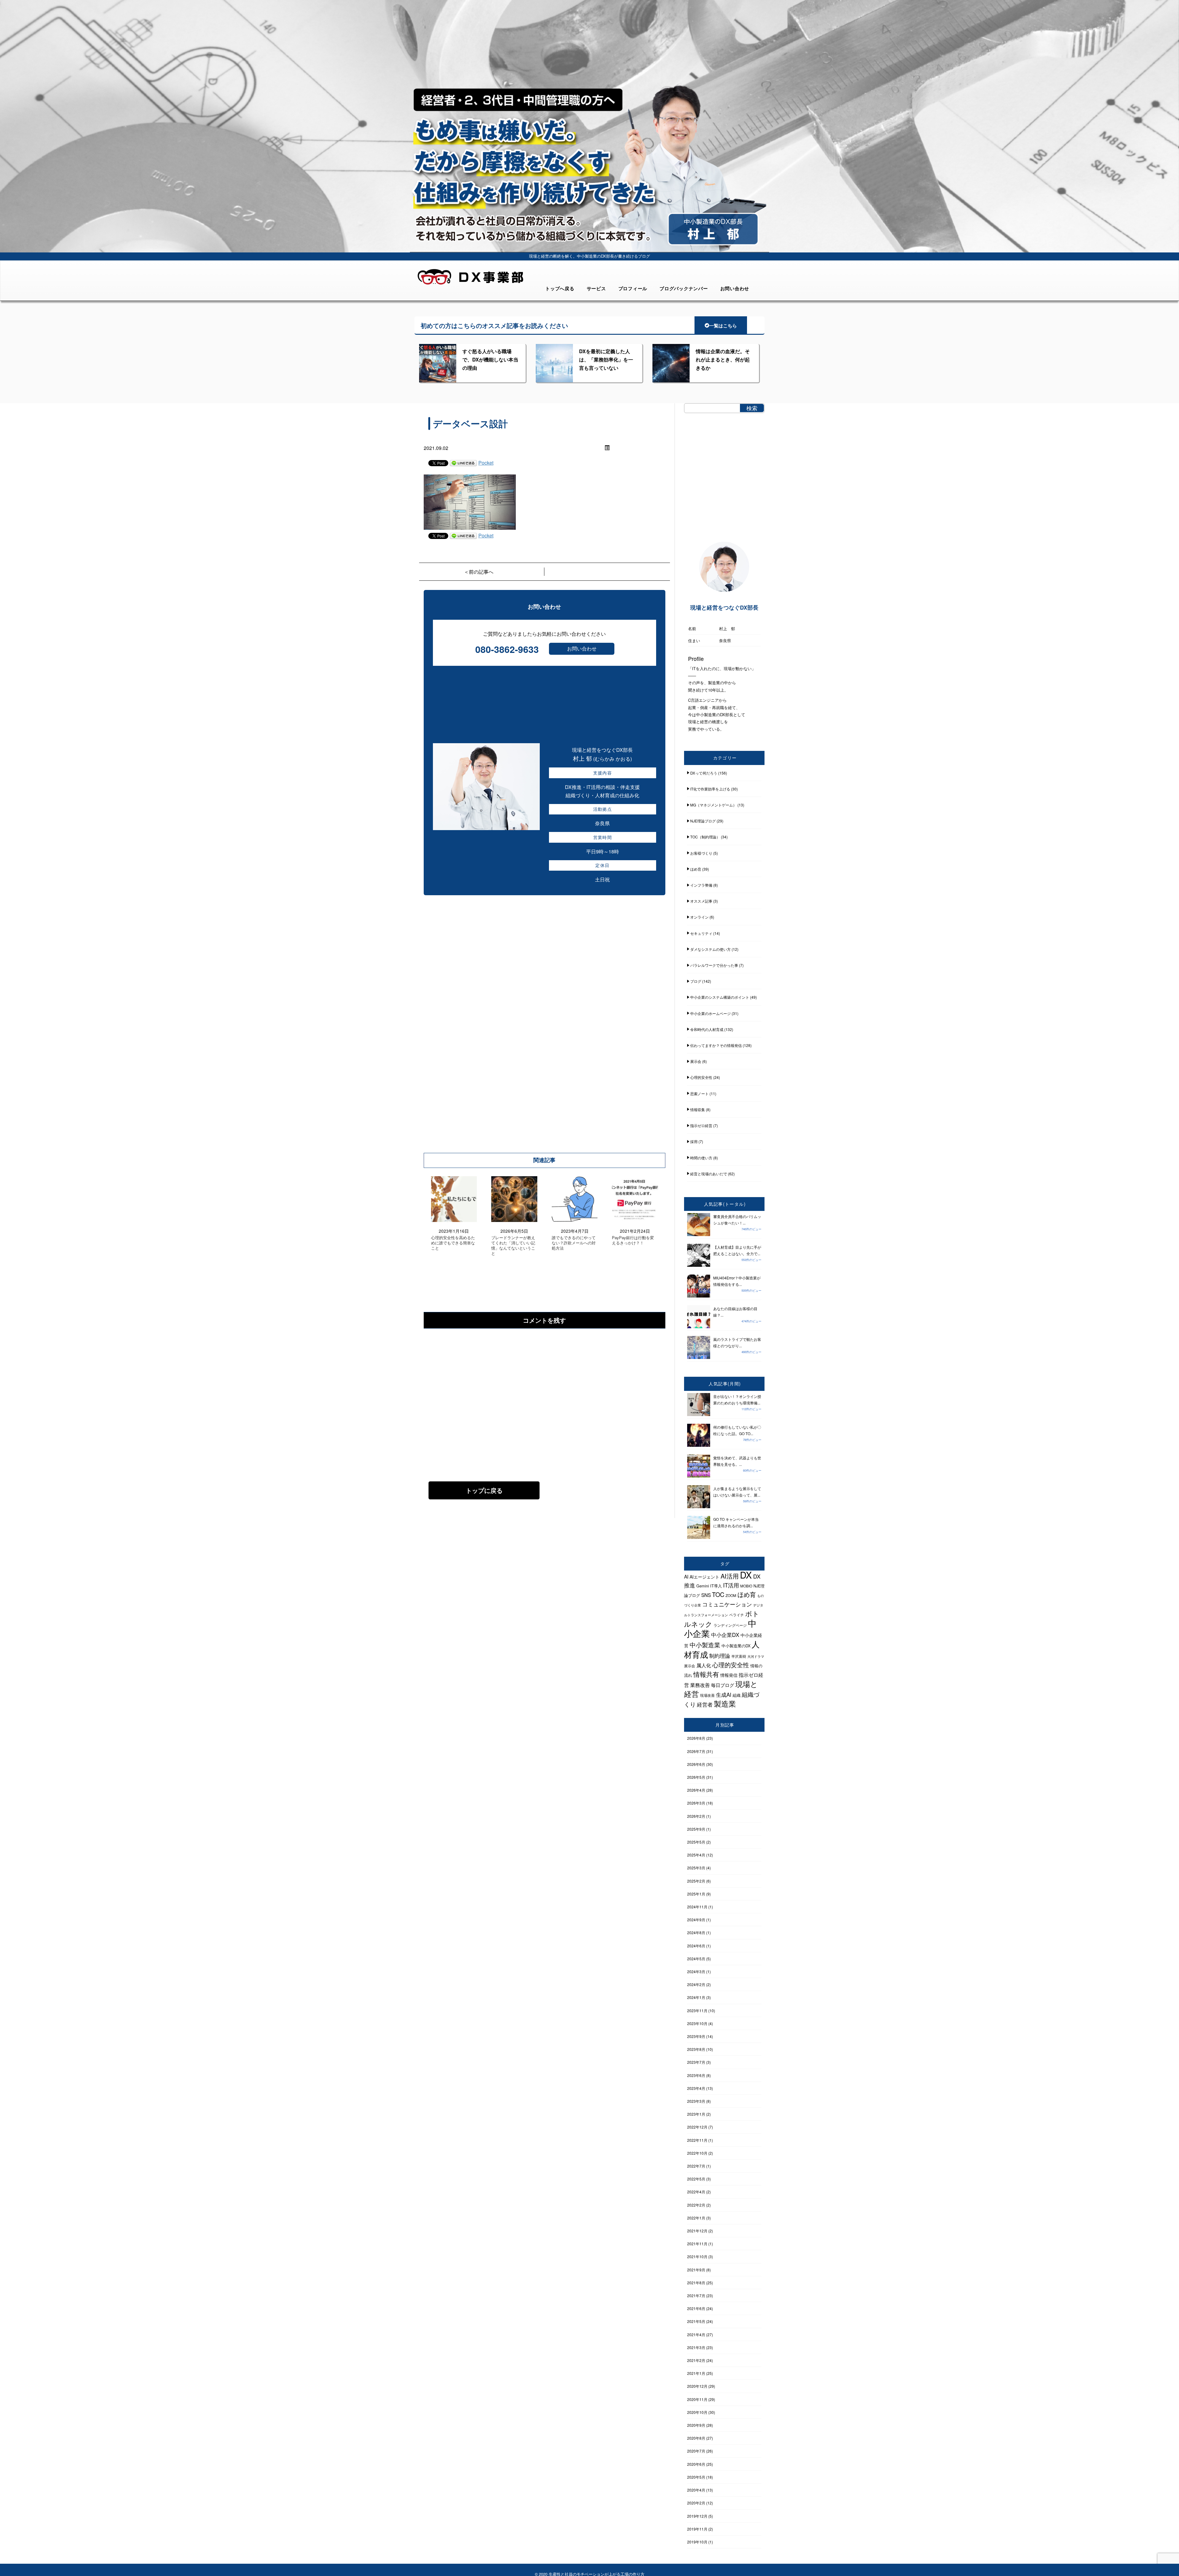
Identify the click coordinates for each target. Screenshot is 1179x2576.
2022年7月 (696, 2166)
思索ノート (699, 1093)
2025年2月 (696, 1881)
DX (746, 1575)
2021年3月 (696, 2347)
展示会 (696, 1061)
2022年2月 (696, 2205)
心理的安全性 (701, 1077)
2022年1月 (696, 2218)
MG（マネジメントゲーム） (713, 805)
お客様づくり (701, 853)
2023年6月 (696, 2075)
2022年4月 (696, 2192)
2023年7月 (696, 2062)
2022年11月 (697, 2140)
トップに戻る (484, 1490)
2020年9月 (696, 2425)
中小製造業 (705, 1645)
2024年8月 (696, 1932)
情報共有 (706, 1674)
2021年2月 (696, 2360)
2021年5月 (696, 2321)
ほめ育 (696, 869)
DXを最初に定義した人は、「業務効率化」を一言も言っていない (606, 359)
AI (686, 1576)
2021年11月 (697, 2244)
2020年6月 (696, 2464)
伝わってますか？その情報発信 (716, 1045)
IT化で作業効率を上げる (710, 789)
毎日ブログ (723, 1685)
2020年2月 (696, 2503)
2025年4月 (696, 1855)
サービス (596, 288)
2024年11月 (697, 1907)
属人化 (704, 1665)
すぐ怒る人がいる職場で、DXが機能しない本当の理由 (490, 359)
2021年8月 (696, 2283)
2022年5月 (696, 2179)
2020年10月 (697, 2412)
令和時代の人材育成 (707, 1029)
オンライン (699, 917)
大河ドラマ (756, 1656)
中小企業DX (725, 1635)
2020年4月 (696, 2490)
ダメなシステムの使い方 (710, 949)
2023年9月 (696, 2036)
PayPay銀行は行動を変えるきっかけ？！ (633, 1240)
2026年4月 (696, 1790)
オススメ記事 (701, 901)
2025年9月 (696, 1829)
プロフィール (633, 288)
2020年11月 (697, 2399)
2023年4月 (696, 2088)
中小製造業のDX (736, 1646)
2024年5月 (696, 1959)
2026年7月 (696, 1751)
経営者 (705, 1704)
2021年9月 (696, 2270)
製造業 (725, 1703)
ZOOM (731, 1595)
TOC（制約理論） (705, 837)
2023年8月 (696, 2049)
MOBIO (746, 1586)
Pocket (486, 463)
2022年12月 (697, 2127)
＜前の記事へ (479, 572)
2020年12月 (697, 2386)
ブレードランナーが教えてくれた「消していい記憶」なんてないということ (513, 1246)
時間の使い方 (701, 1158)
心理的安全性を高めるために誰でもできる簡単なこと (453, 1243)
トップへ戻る (560, 288)
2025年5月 (696, 1842)
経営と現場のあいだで (709, 1174)
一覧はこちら (723, 326)
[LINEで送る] (463, 463)
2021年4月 (696, 2334)
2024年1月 (696, 1997)
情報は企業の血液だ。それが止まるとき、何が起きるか (723, 359)
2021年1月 (696, 2373)
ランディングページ (730, 1625)
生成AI (724, 1694)
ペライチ (737, 1615)
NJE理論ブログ (703, 821)
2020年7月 (696, 2451)
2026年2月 (696, 1816)
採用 (694, 1141)
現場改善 (707, 1695)
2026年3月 (696, 1803)
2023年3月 (696, 2101)
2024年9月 (696, 1920)
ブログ (696, 981)
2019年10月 (697, 2542)
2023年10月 (697, 2023)
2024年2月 (696, 1984)
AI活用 (730, 1576)
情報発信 (729, 1675)
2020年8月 (696, 2438)
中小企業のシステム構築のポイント (720, 997)
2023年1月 (696, 2114)
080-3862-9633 (507, 649)
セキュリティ (701, 933)
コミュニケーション (727, 1604)
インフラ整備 (701, 885)
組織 (737, 1695)
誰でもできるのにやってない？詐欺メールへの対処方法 (574, 1243)
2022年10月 (697, 2153)
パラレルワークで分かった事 (714, 965)
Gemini (703, 1586)
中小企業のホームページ (710, 1013)
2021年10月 (697, 2256)
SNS (706, 1595)
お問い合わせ (735, 288)
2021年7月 (696, 2295)
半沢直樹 (739, 1656)
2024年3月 (696, 1971)
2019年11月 (697, 2529)
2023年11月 (697, 2010)
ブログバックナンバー (684, 288)
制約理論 (720, 1655)
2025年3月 (696, 1868)
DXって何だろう (704, 773)
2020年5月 (696, 2477)
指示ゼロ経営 (701, 1125)
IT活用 (731, 1585)
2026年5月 (696, 1777)
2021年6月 (696, 2308)
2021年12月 (697, 2231)
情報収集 (698, 1109)
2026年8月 (696, 1738)
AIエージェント (704, 1577)
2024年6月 (696, 1946)
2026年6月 (696, 1764)
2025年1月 (696, 1894)
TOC (718, 1594)
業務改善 (700, 1685)
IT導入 (716, 1586)
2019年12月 (697, 2516)
